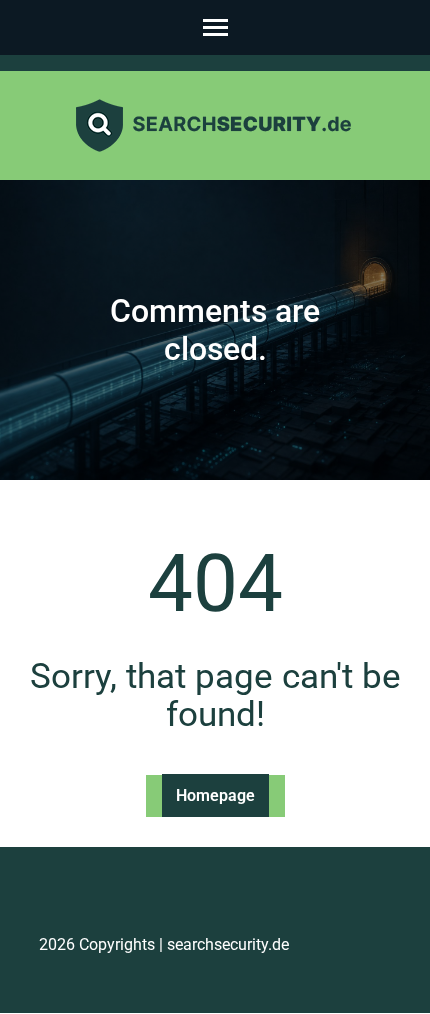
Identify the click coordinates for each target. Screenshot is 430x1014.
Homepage (215, 795)
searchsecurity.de (228, 944)
